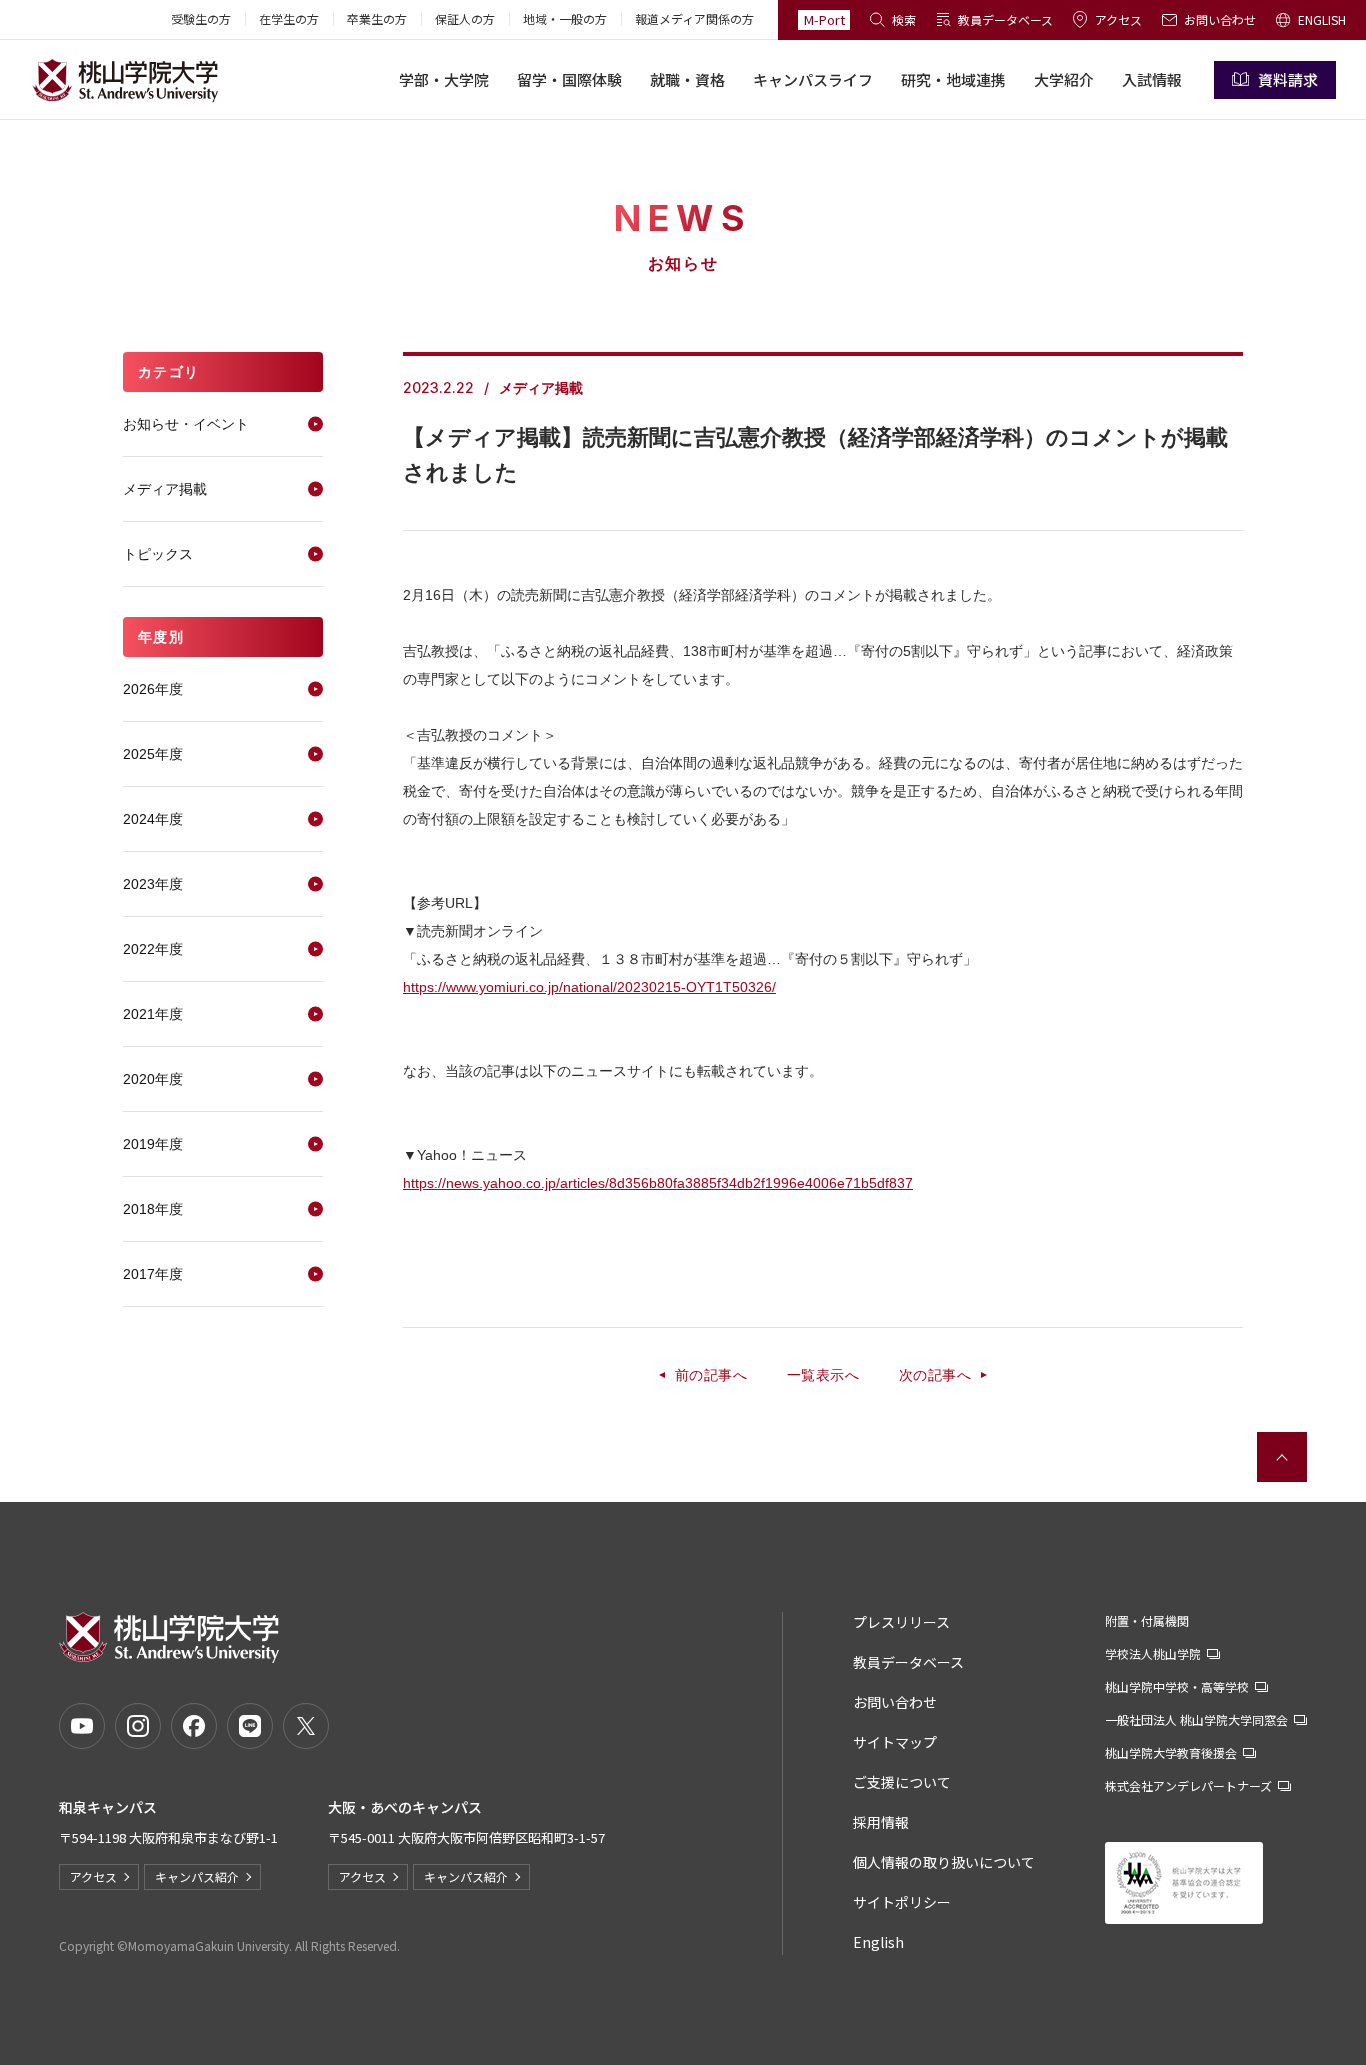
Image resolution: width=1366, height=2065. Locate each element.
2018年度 (153, 1209)
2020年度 (153, 1079)
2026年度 (153, 689)
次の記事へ (935, 1375)
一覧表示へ (823, 1375)
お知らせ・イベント (186, 424)
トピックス (158, 554)
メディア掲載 (165, 489)
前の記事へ (711, 1375)
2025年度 (153, 754)
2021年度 (153, 1014)
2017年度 (153, 1274)
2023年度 (153, 884)
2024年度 (153, 819)
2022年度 (153, 949)
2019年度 (153, 1144)
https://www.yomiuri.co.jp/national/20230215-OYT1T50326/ (589, 987)
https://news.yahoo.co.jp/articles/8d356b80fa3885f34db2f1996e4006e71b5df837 (658, 1183)
